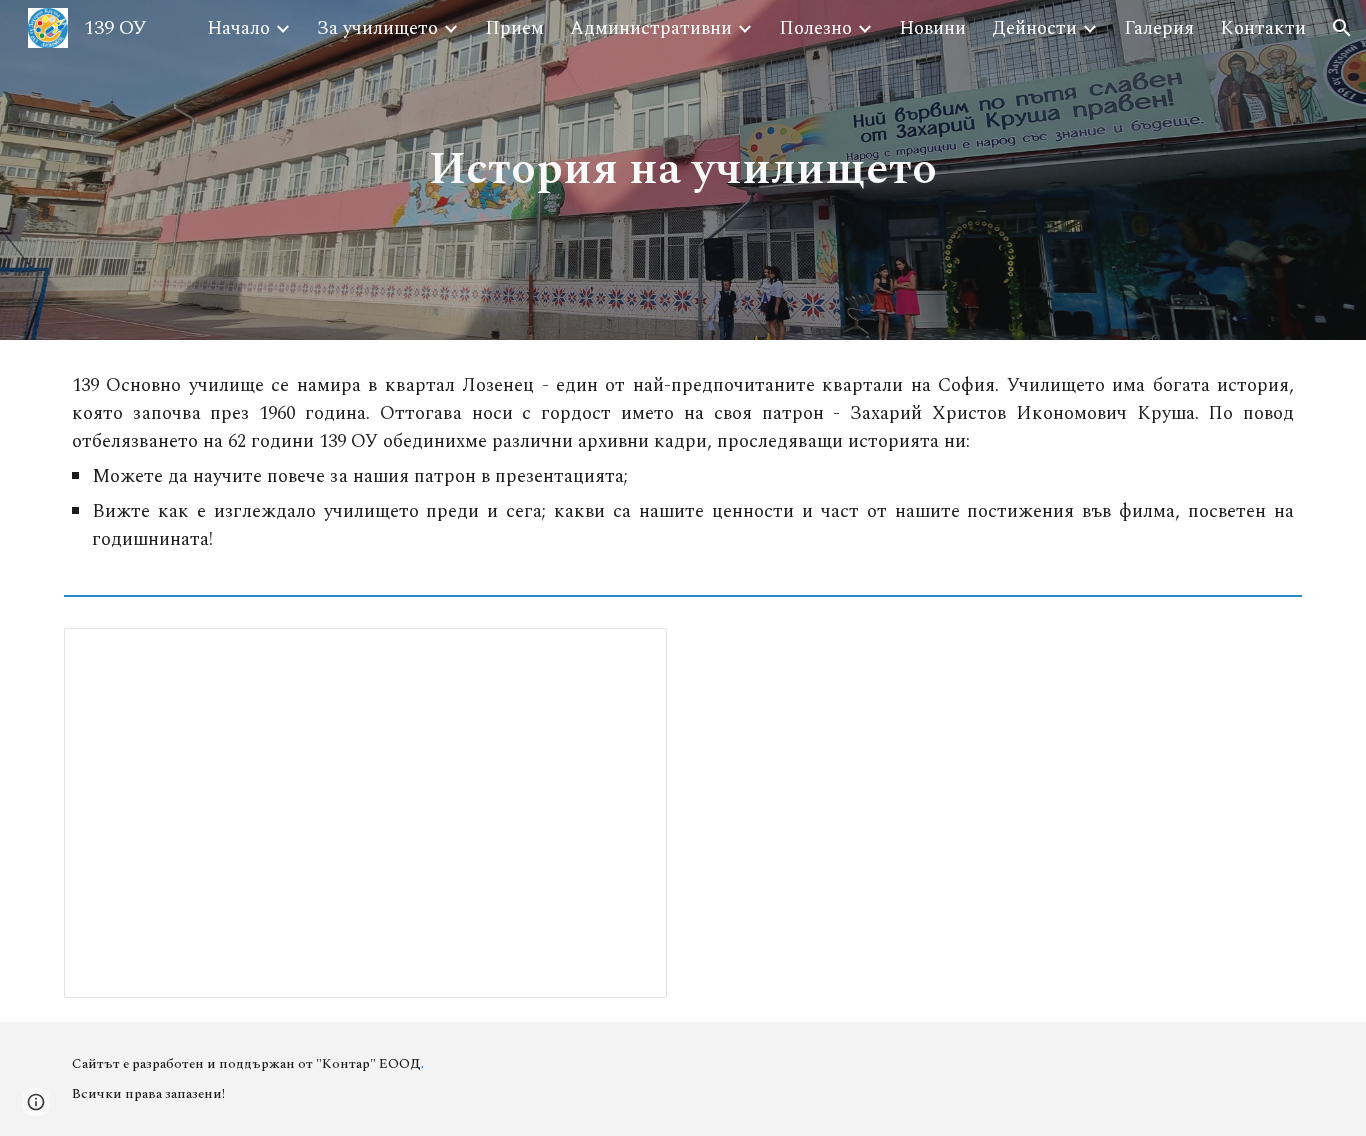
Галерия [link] (1159, 28)
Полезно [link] (815, 28)
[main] (683, 170)
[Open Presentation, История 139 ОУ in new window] (629, 654)
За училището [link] (377, 28)
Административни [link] (651, 28)
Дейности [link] (1034, 28)
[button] (1342, 28)
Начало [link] (238, 28)
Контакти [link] (1263, 28)
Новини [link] (932, 28)
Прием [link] (514, 28)
